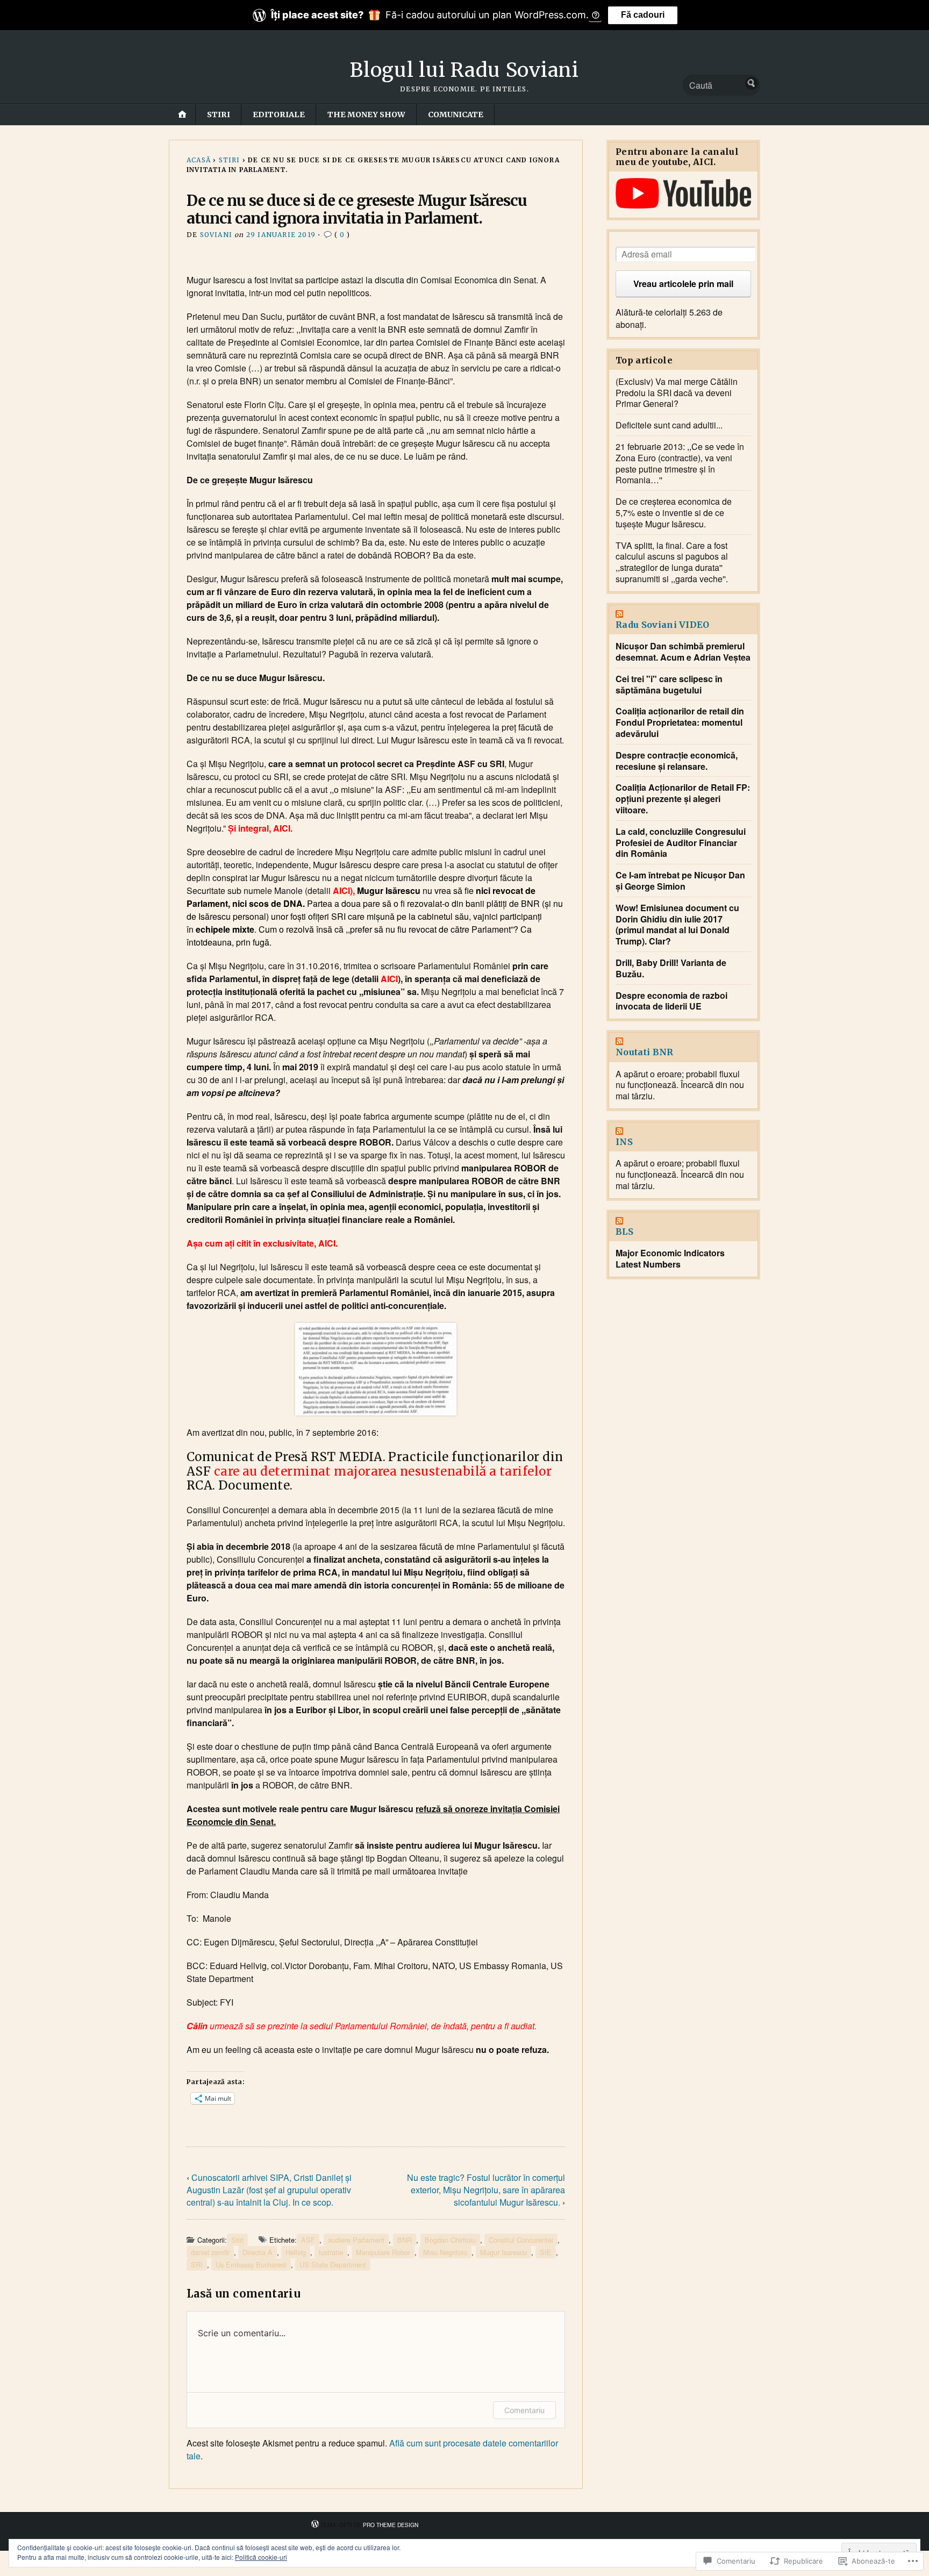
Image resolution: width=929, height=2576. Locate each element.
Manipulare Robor (383, 2252)
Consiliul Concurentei (521, 2240)
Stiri (219, 115)
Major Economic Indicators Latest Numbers (670, 1259)
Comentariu (524, 2410)
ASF (308, 2240)
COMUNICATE (456, 115)
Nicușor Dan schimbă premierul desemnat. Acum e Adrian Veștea (683, 652)
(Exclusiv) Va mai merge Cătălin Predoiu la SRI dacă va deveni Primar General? (677, 393)
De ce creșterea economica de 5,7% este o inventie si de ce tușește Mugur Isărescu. (674, 513)
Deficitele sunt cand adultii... (669, 425)
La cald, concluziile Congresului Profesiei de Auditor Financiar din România (681, 843)
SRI (197, 2264)
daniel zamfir (210, 2252)
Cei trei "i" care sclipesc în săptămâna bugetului (669, 685)
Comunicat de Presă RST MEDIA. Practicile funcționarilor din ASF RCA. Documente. (375, 1471)
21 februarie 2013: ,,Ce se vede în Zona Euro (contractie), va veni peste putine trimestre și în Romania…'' (680, 463)
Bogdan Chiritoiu (450, 2240)
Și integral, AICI (258, 828)
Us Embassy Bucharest (251, 2264)
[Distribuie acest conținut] (683, 615)
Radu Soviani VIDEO (663, 625)
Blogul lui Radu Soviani (464, 70)
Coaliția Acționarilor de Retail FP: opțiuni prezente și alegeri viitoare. (683, 799)
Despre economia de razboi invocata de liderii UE (671, 1001)
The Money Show (366, 115)
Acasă (199, 160)
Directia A (258, 2252)
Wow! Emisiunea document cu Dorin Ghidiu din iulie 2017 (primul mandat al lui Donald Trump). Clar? (677, 925)
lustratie (331, 2252)
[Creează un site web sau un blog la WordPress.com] (315, 2525)
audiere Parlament (356, 2240)
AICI (341, 890)
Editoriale (279, 115)
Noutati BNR (645, 1052)
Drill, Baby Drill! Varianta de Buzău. (671, 969)
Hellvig (296, 2252)
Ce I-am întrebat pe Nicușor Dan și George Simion (680, 881)
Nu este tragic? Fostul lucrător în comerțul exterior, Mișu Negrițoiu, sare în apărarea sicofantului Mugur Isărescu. (486, 2190)
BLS (624, 1232)
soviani (216, 235)
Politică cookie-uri (261, 2557)
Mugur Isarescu (503, 2252)
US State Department (333, 2264)
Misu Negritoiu (445, 2252)
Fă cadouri (643, 15)
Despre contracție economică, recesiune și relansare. (677, 761)
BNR (405, 2240)
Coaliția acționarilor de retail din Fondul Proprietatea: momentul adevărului (680, 722)
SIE (546, 2252)
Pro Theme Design (391, 2525)
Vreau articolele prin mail (683, 284)
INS (624, 1142)
